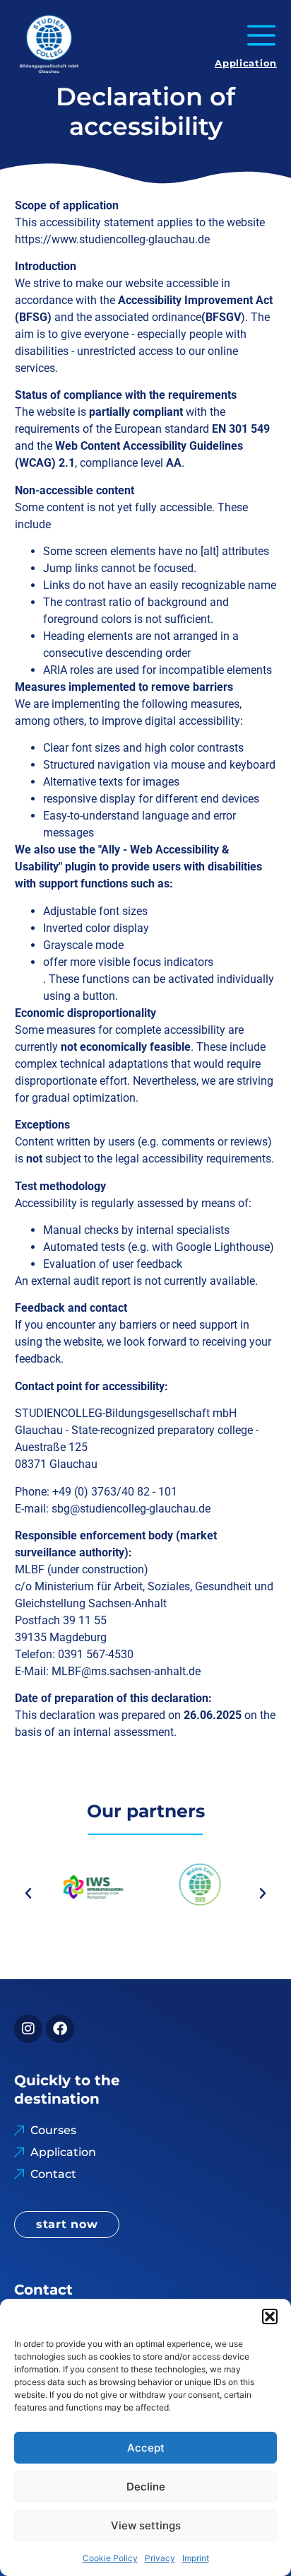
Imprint (196, 2558)
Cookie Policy (110, 2558)
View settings (146, 2525)
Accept (146, 2448)
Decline (146, 2487)
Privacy (160, 2558)
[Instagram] (28, 2029)
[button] (270, 2316)
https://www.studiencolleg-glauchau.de (112, 239)
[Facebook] (60, 2029)
